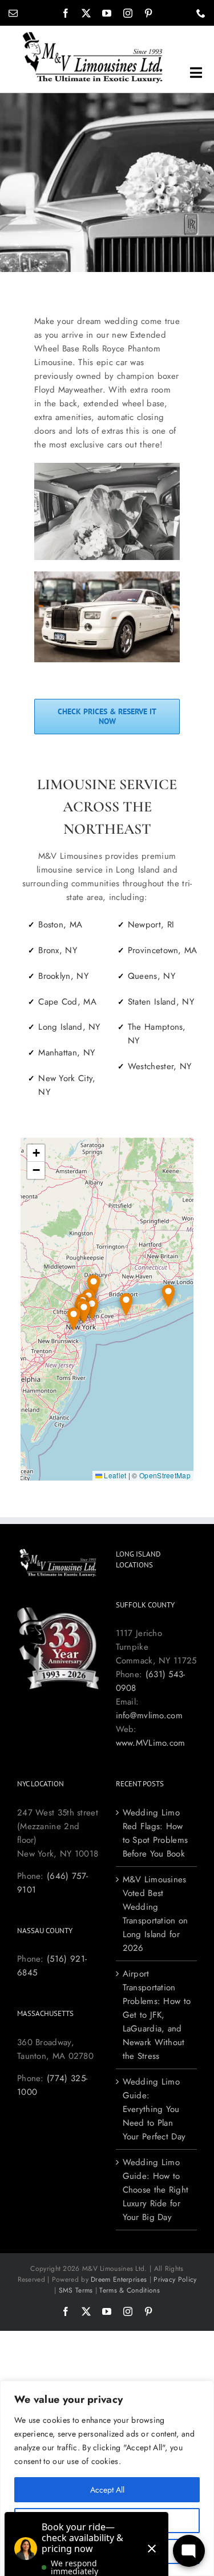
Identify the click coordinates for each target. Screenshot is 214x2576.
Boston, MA (60, 925)
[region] (107, 2478)
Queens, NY (152, 976)
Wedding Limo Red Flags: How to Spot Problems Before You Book (156, 1833)
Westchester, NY (160, 1066)
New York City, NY (67, 1085)
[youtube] (107, 13)
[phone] (201, 13)
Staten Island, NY (161, 1002)
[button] (168, 1296)
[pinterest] (148, 13)
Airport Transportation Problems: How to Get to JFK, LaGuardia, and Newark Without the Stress (157, 2015)
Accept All (107, 2490)
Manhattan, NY (66, 1053)
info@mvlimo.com (150, 1715)
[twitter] (86, 13)
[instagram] (128, 13)
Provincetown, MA (163, 950)
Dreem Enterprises (119, 2279)
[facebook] (66, 13)
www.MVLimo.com (151, 1743)
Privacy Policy (175, 2279)
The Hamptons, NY (157, 1034)
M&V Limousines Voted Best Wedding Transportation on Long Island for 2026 (156, 1914)
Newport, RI (151, 925)
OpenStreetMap (165, 1475)
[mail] (13, 13)
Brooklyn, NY (63, 976)
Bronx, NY (58, 950)
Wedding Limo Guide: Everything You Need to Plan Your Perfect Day (154, 2109)
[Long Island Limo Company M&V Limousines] (92, 35)
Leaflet (114, 1475)
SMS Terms (76, 2290)
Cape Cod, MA (67, 1002)
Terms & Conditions (129, 2290)
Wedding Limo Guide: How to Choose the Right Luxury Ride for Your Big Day (156, 2190)
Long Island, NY (69, 1027)
